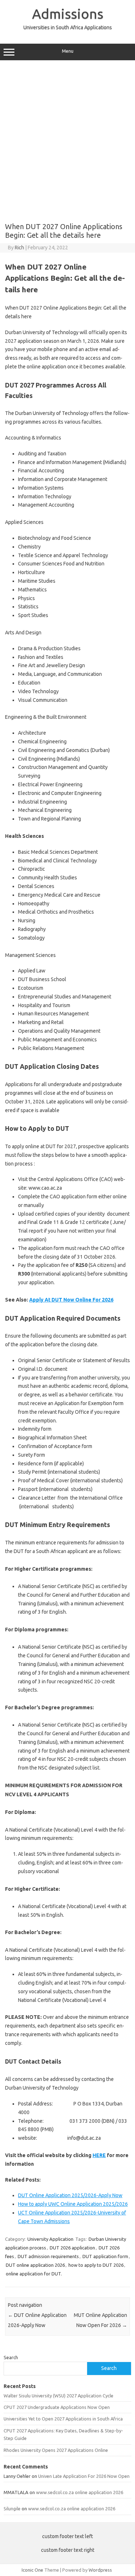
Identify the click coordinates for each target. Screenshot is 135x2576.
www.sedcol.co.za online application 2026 (80, 2492)
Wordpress (100, 2570)
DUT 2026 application (72, 2248)
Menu (68, 51)
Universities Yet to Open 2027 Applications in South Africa (63, 2419)
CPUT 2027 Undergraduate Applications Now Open (57, 2407)
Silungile (12, 2509)
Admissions (68, 14)
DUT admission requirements (48, 2256)
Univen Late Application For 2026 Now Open (84, 2476)
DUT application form (105, 2256)
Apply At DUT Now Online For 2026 (71, 1300)
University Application (50, 2239)
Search (11, 2357)
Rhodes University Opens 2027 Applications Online (56, 2450)
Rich (19, 248)
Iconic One (32, 2570)
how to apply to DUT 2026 (96, 2265)
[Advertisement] (67, 139)
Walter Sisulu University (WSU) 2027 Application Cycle (58, 2396)
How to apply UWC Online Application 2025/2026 (73, 2204)
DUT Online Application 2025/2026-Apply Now (70, 2195)
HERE (99, 2155)
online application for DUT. (34, 2274)
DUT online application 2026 (35, 2265)
